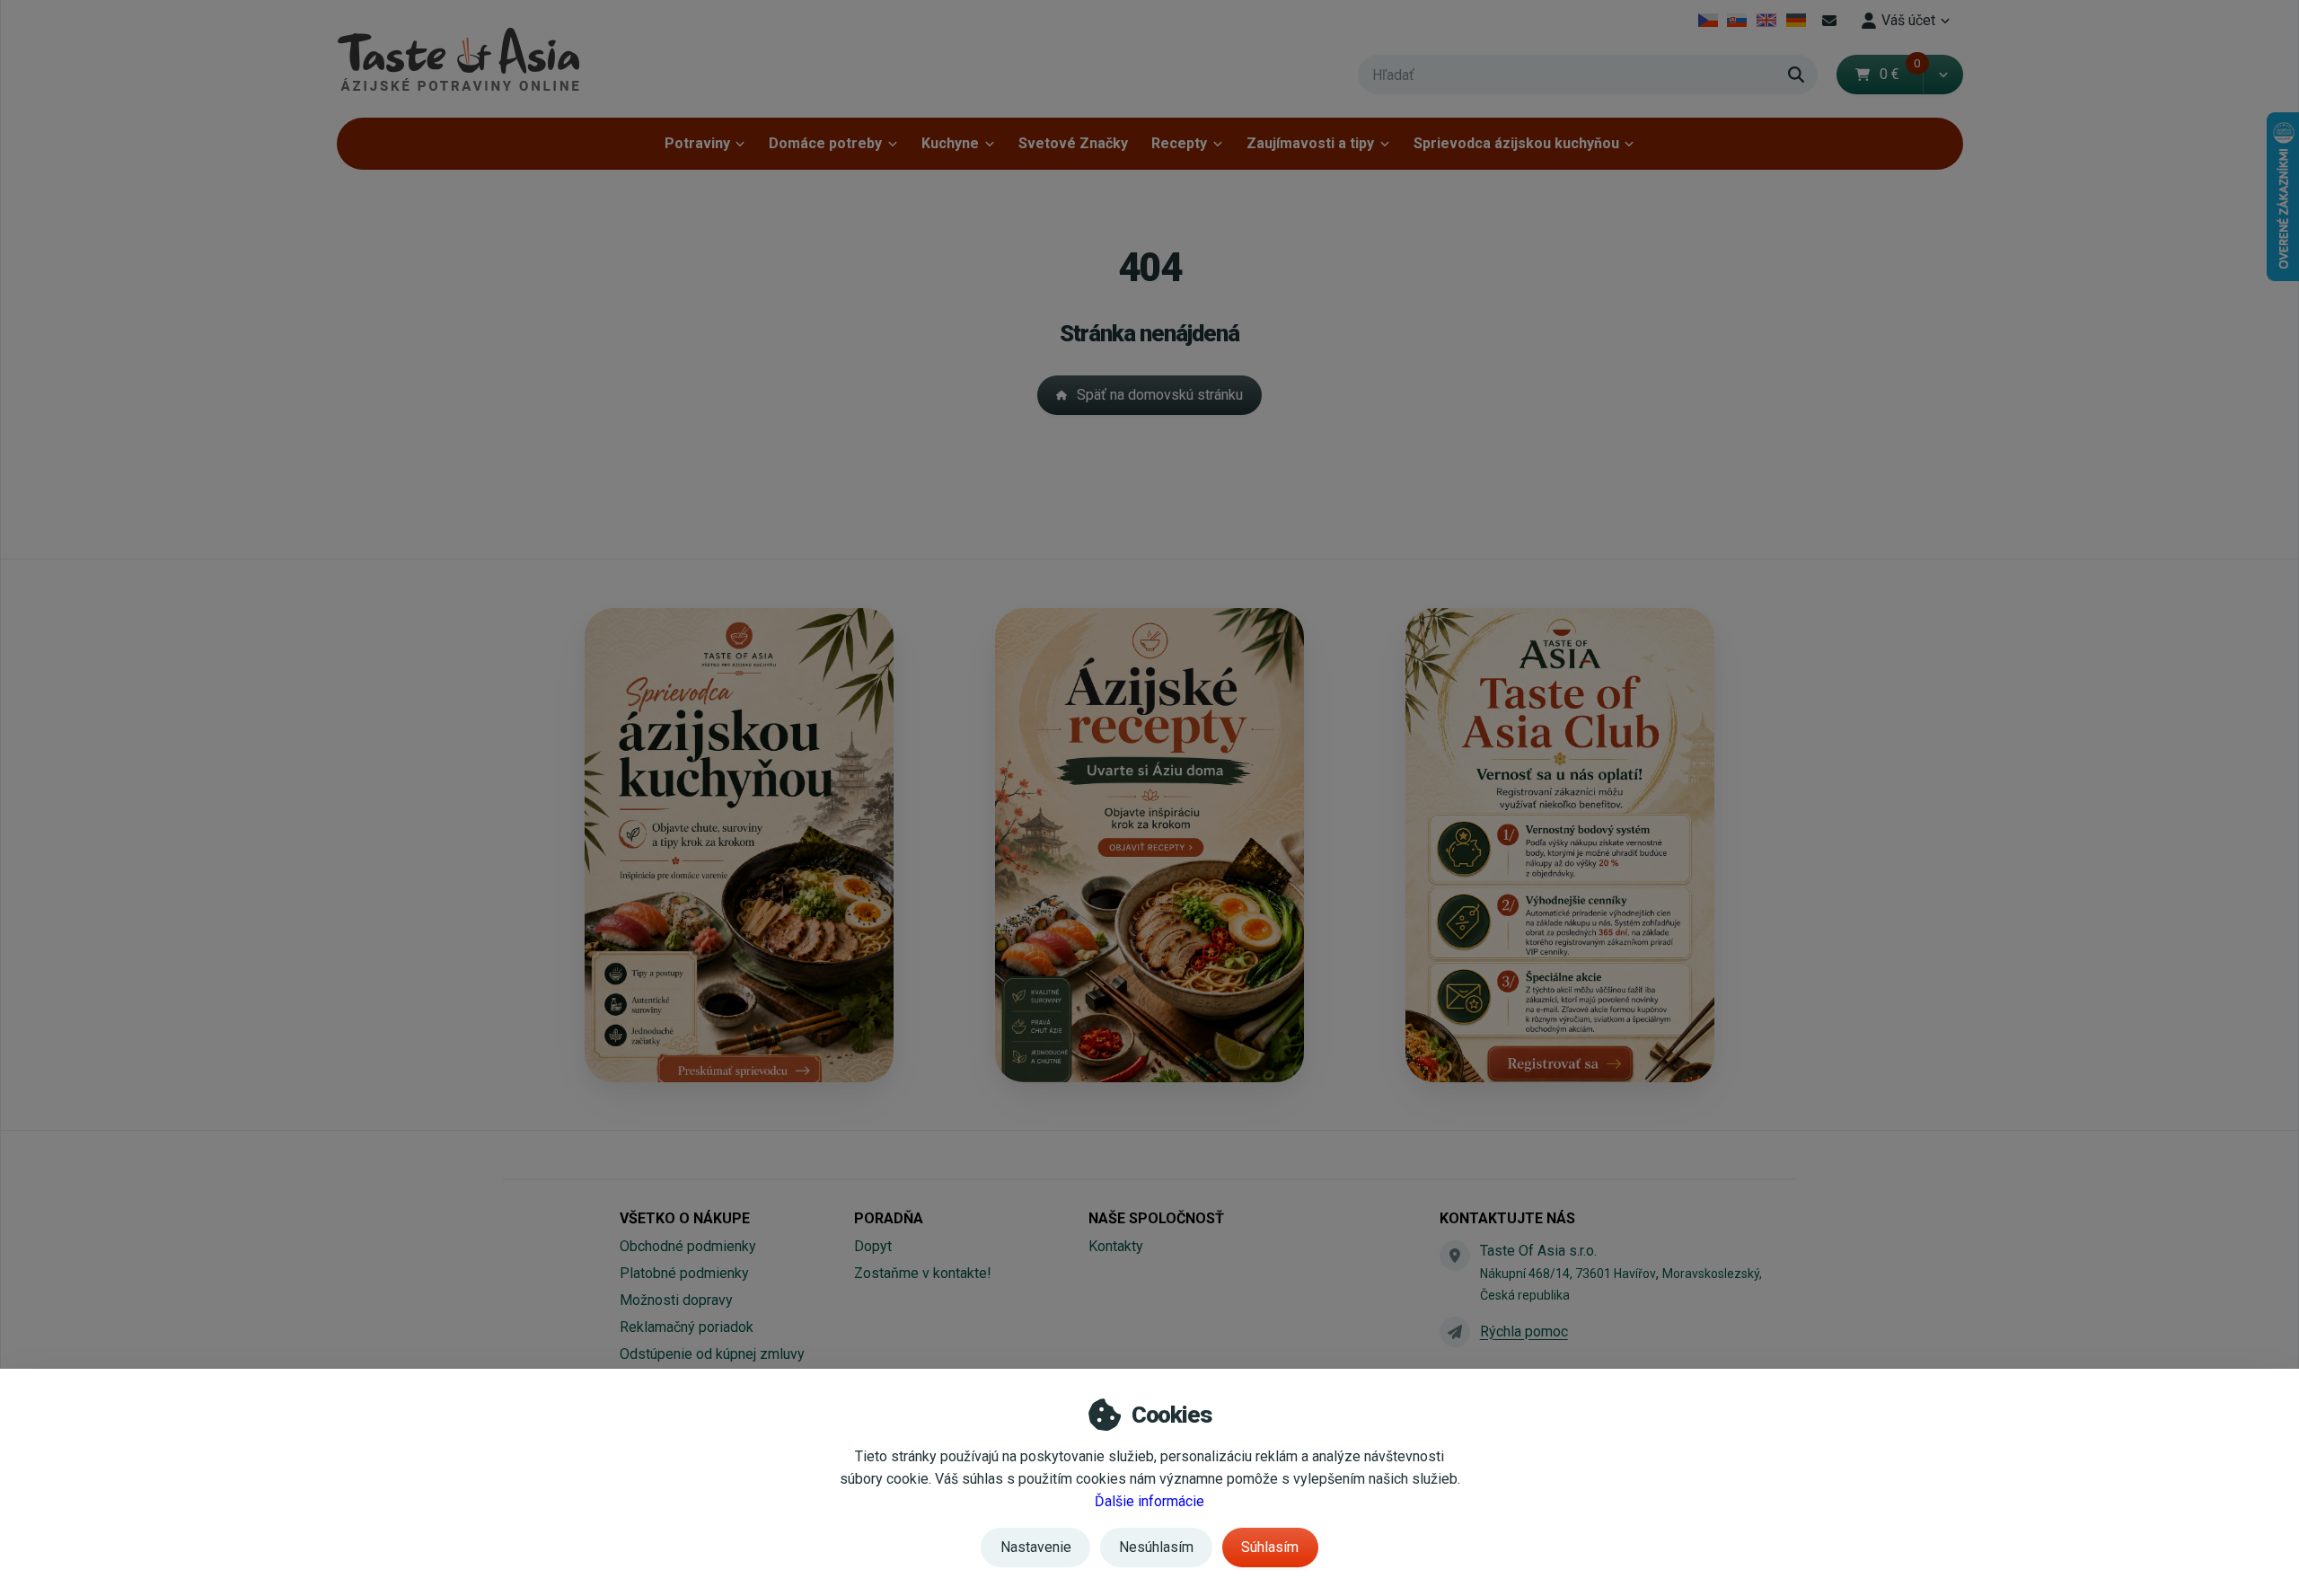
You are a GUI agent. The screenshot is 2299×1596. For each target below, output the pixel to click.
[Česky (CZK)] (1708, 21)
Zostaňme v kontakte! (923, 1273)
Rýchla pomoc (1524, 1331)
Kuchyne (950, 143)
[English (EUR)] (1767, 21)
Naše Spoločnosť (1156, 1218)
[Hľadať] (1796, 75)
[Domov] (458, 59)
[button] (1943, 75)
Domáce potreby (825, 143)
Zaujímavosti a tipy (1310, 143)
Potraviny (697, 143)
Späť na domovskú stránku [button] (1160, 395)
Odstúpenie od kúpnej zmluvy (712, 1354)
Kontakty (1116, 1246)
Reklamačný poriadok (687, 1327)
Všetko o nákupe (685, 1218)
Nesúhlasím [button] (1156, 1547)
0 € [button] (1900, 74)
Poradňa (889, 1218)
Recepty (1179, 143)
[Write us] (1455, 1332)
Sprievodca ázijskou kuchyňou (1516, 143)
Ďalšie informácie (1149, 1501)
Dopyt (873, 1246)
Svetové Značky (1073, 143)
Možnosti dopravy (676, 1300)
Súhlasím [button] (1270, 1547)
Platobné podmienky (684, 1273)
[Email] (1829, 21)
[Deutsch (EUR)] (1796, 21)
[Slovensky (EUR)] (1737, 21)
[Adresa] (1455, 1256)
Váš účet (1908, 20)
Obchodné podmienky (688, 1246)
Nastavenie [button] (1036, 1547)
